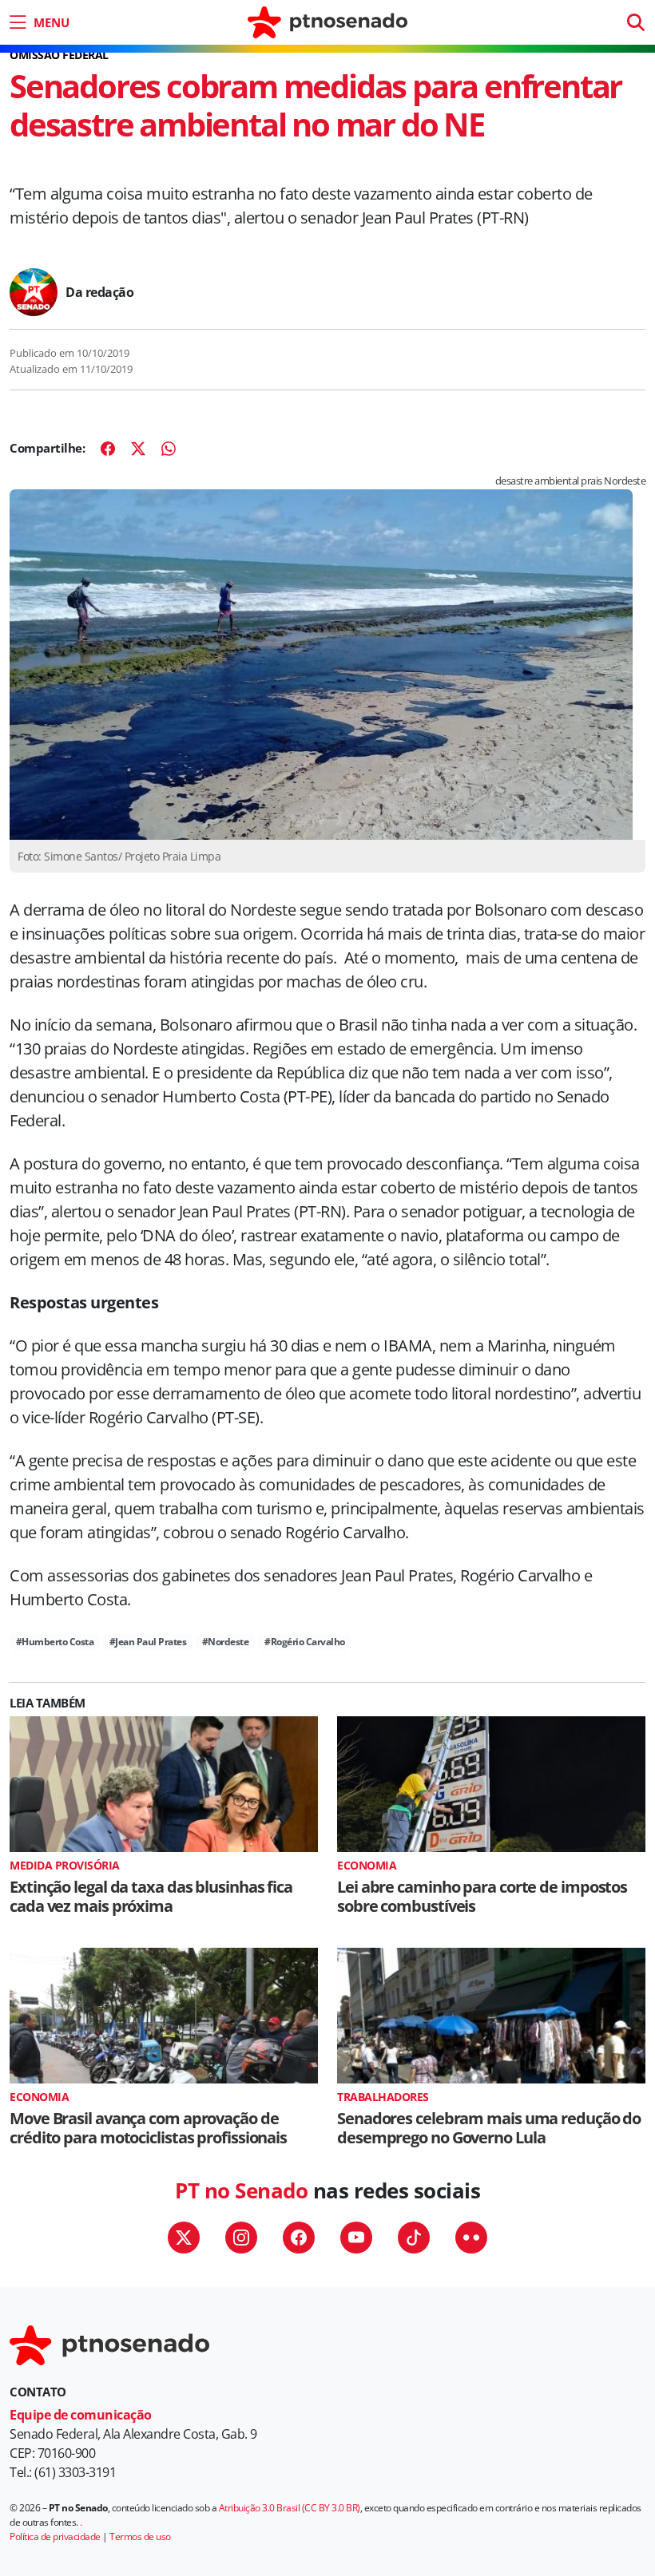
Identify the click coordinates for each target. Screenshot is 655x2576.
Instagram (241, 2238)
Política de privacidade (55, 2536)
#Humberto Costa (55, 1642)
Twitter (184, 2238)
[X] (138, 449)
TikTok (414, 2238)
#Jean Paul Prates (148, 1642)
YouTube (356, 2238)
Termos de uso (140, 2536)
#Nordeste (226, 1642)
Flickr (471, 2238)
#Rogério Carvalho (305, 1642)
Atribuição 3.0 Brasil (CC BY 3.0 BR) (290, 2508)
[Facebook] (108, 449)
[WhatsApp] (169, 449)
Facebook (299, 2238)
